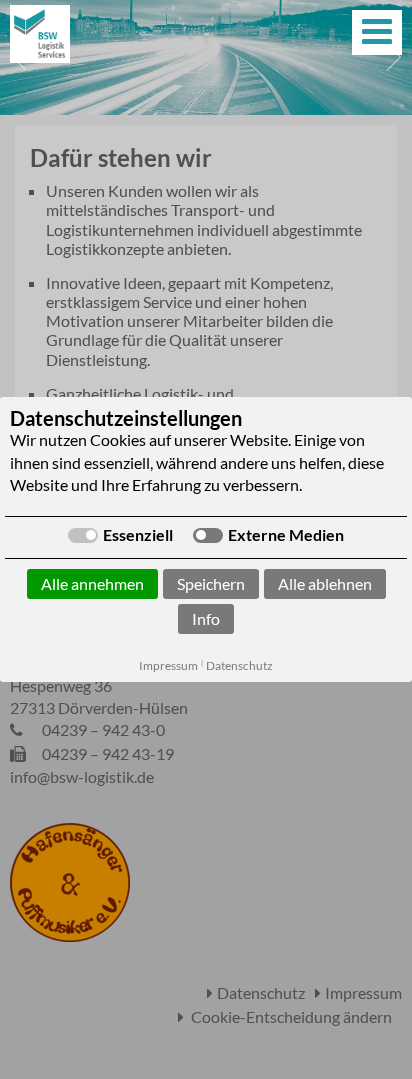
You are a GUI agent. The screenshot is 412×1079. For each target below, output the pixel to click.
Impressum (168, 665)
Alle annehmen (92, 583)
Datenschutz (239, 665)
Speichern (211, 583)
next (392, 57)
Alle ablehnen (325, 583)
